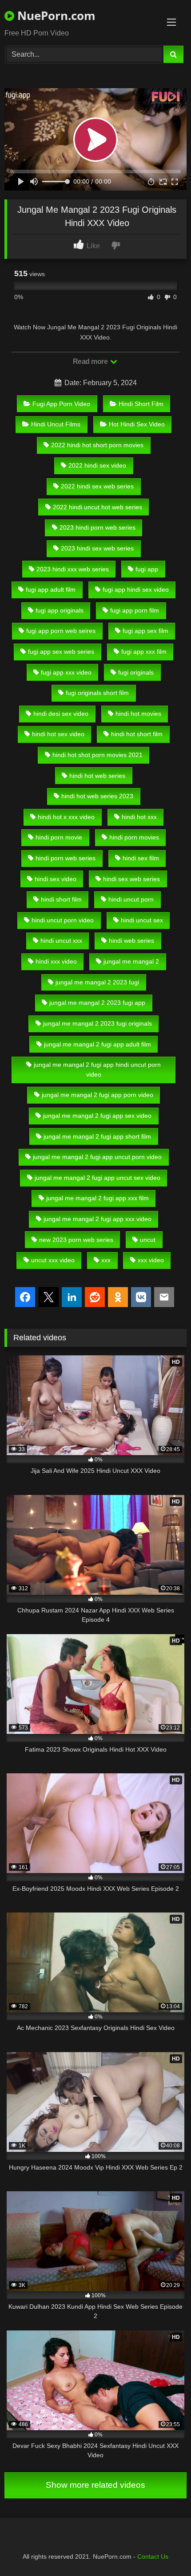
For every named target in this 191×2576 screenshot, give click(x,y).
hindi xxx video (56, 961)
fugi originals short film (97, 693)
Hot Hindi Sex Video (137, 424)
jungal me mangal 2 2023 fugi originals (97, 1023)
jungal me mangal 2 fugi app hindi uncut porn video (97, 1069)
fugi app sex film (145, 631)
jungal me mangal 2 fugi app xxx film (97, 1198)
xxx (106, 1260)
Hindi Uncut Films (56, 424)
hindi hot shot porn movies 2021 (97, 755)
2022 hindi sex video (97, 465)
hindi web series (131, 941)
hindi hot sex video (58, 734)
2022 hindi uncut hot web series (97, 507)
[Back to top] (163, 2550)
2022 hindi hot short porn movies (97, 445)
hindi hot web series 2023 (97, 796)
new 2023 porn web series (76, 1240)
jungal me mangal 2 (131, 961)
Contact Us (153, 2556)
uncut (148, 1240)
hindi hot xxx (139, 817)
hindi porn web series (66, 858)
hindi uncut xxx (61, 941)
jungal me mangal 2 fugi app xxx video (97, 1219)
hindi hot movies (138, 714)
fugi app (147, 569)
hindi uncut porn (131, 899)
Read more (91, 361)
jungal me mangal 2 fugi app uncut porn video (97, 1157)
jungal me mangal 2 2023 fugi (97, 982)
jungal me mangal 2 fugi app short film (97, 1136)
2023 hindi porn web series (97, 527)
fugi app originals (60, 610)
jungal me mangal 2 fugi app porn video (97, 1095)
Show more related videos (95, 2485)
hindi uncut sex (142, 920)
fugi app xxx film (144, 652)
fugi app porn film (135, 610)
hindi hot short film (137, 734)
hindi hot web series (97, 776)
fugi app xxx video (66, 672)
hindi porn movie (59, 837)
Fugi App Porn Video (61, 404)
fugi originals (136, 672)
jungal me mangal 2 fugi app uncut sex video (97, 1178)
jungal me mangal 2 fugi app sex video (97, 1116)
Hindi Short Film (141, 404)
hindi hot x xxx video (66, 817)
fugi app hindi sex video (136, 589)
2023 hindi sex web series (97, 548)
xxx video (151, 1260)
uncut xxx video (53, 1260)
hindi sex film (141, 858)
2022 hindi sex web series (97, 486)
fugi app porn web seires (61, 631)
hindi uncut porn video (63, 920)
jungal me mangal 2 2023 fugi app (97, 1003)
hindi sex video (56, 879)
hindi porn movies (134, 837)
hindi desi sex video (61, 714)
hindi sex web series (131, 879)
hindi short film (61, 899)
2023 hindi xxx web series (73, 569)
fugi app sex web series (61, 652)
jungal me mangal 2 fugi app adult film (97, 1044)
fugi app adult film (51, 589)
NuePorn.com (55, 16)
